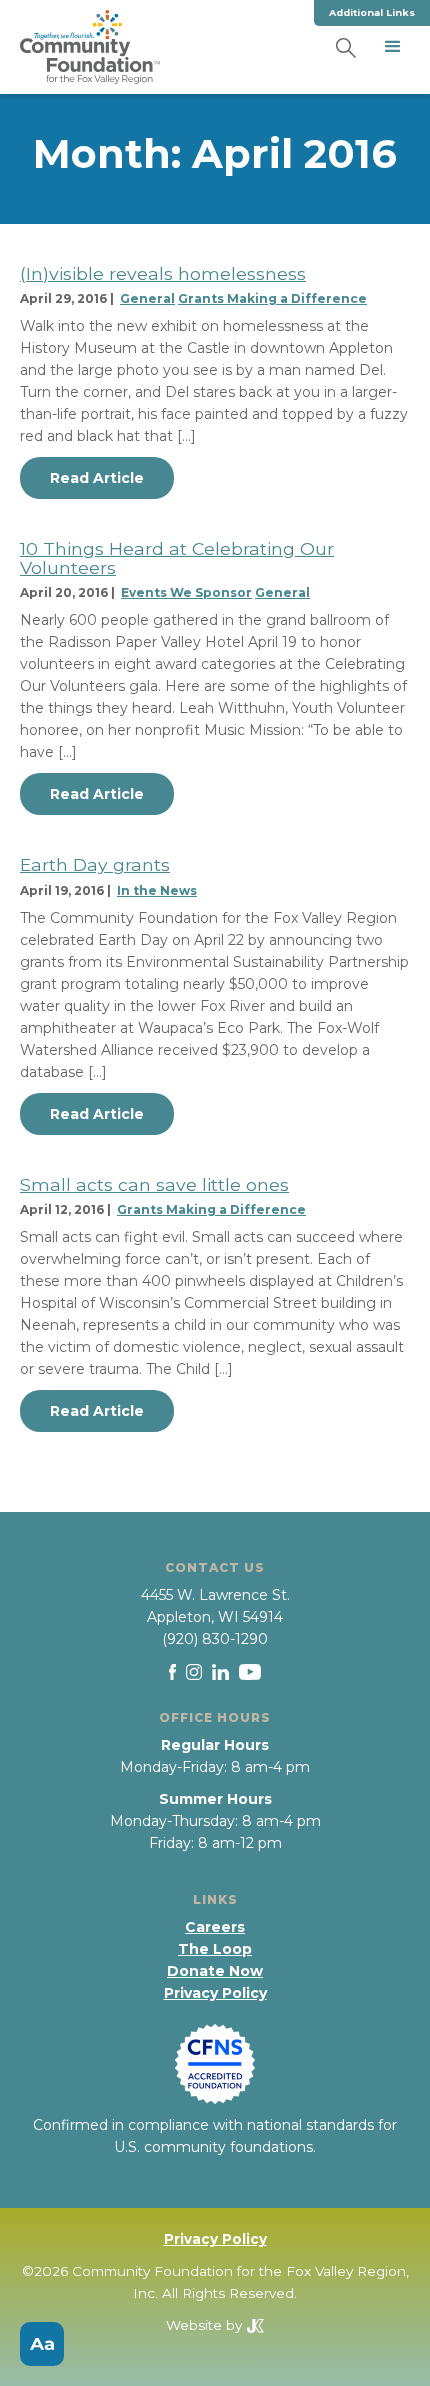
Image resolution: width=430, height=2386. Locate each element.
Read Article (97, 478)
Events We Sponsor (186, 592)
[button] (393, 47)
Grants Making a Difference (272, 298)
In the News (157, 890)
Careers (215, 1927)
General (147, 298)
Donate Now (215, 1971)
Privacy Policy (215, 1993)
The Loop (215, 1949)
